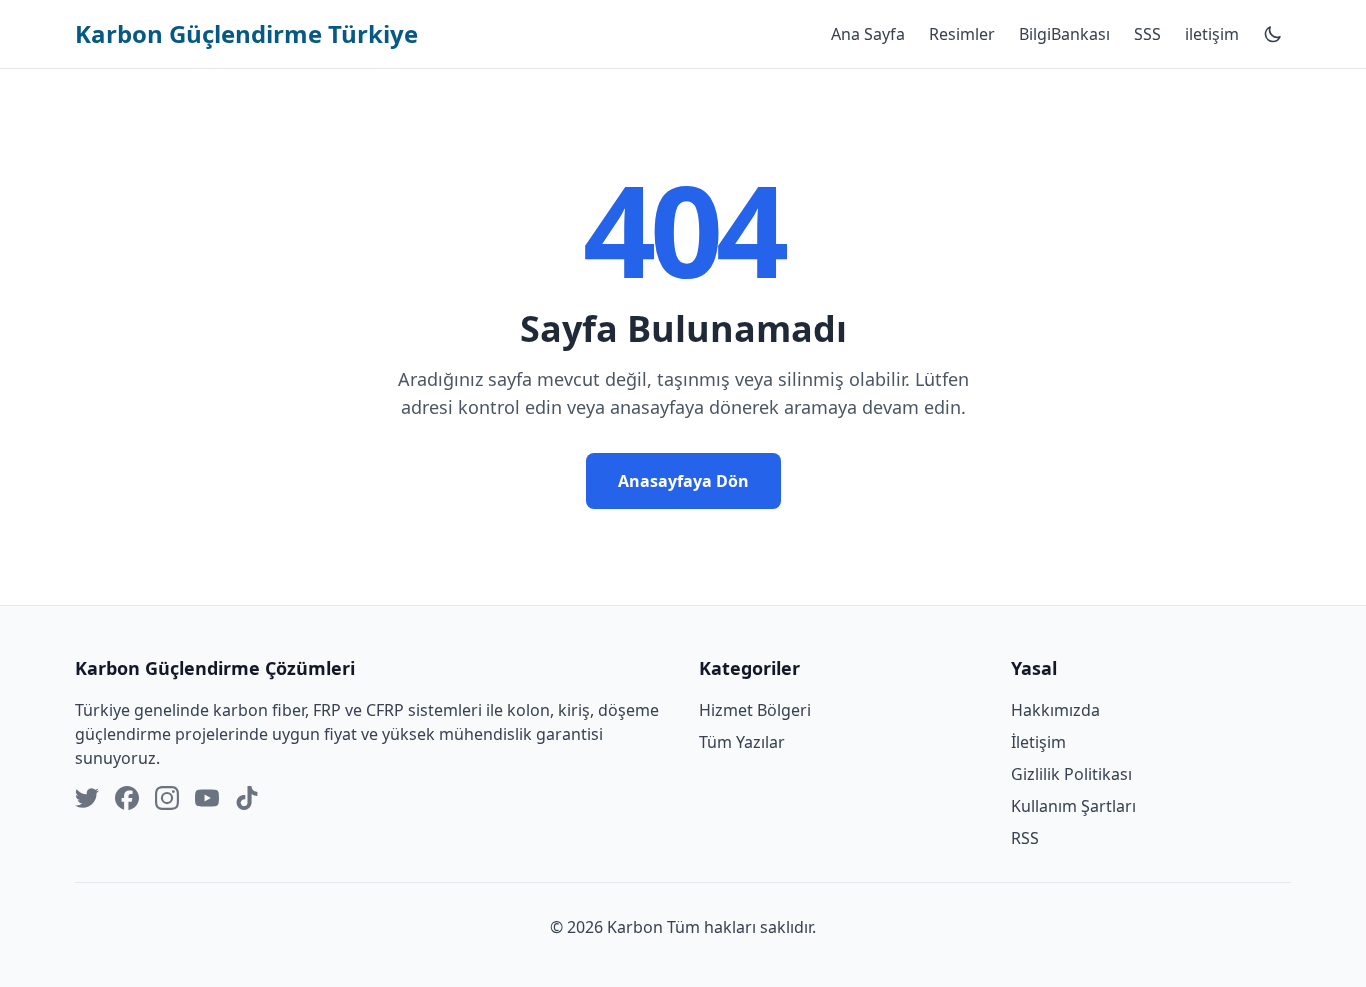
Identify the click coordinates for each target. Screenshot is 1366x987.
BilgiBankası (1064, 34)
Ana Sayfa (868, 34)
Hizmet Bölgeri (755, 710)
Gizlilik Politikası (1071, 774)
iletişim (1212, 34)
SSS (1147, 34)
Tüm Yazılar (742, 742)
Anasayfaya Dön (683, 481)
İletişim (1038, 742)
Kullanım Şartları (1073, 806)
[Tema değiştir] (1273, 34)
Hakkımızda (1055, 710)
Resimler (962, 34)
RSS (1025, 838)
